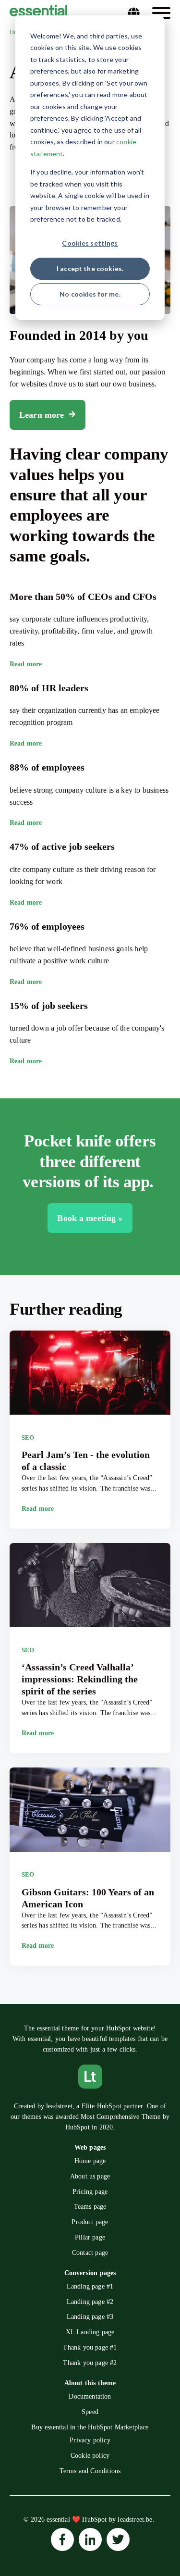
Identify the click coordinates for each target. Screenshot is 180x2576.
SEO (28, 1437)
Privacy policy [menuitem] (90, 2440)
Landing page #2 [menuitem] (90, 2302)
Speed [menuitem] (90, 2412)
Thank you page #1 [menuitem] (90, 2347)
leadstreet (59, 2106)
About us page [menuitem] (90, 2176)
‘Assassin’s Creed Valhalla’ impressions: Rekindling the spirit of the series (80, 1679)
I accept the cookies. (90, 268)
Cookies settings (90, 243)
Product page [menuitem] (90, 2222)
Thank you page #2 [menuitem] (90, 2363)
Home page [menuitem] (90, 2161)
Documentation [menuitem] (90, 2396)
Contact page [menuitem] (90, 2253)
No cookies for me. (90, 294)
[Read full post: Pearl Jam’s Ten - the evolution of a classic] (90, 1374)
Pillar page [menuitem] (90, 2237)
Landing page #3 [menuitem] (90, 2317)
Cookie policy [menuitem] (90, 2456)
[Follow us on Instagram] (62, 2539)
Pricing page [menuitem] (90, 2192)
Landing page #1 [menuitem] (90, 2286)
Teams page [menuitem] (90, 2207)
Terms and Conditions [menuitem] (90, 2471)
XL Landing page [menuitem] (90, 2332)
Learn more (42, 415)
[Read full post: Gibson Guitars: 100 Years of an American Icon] (90, 1811)
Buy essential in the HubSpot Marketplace (90, 2427)
